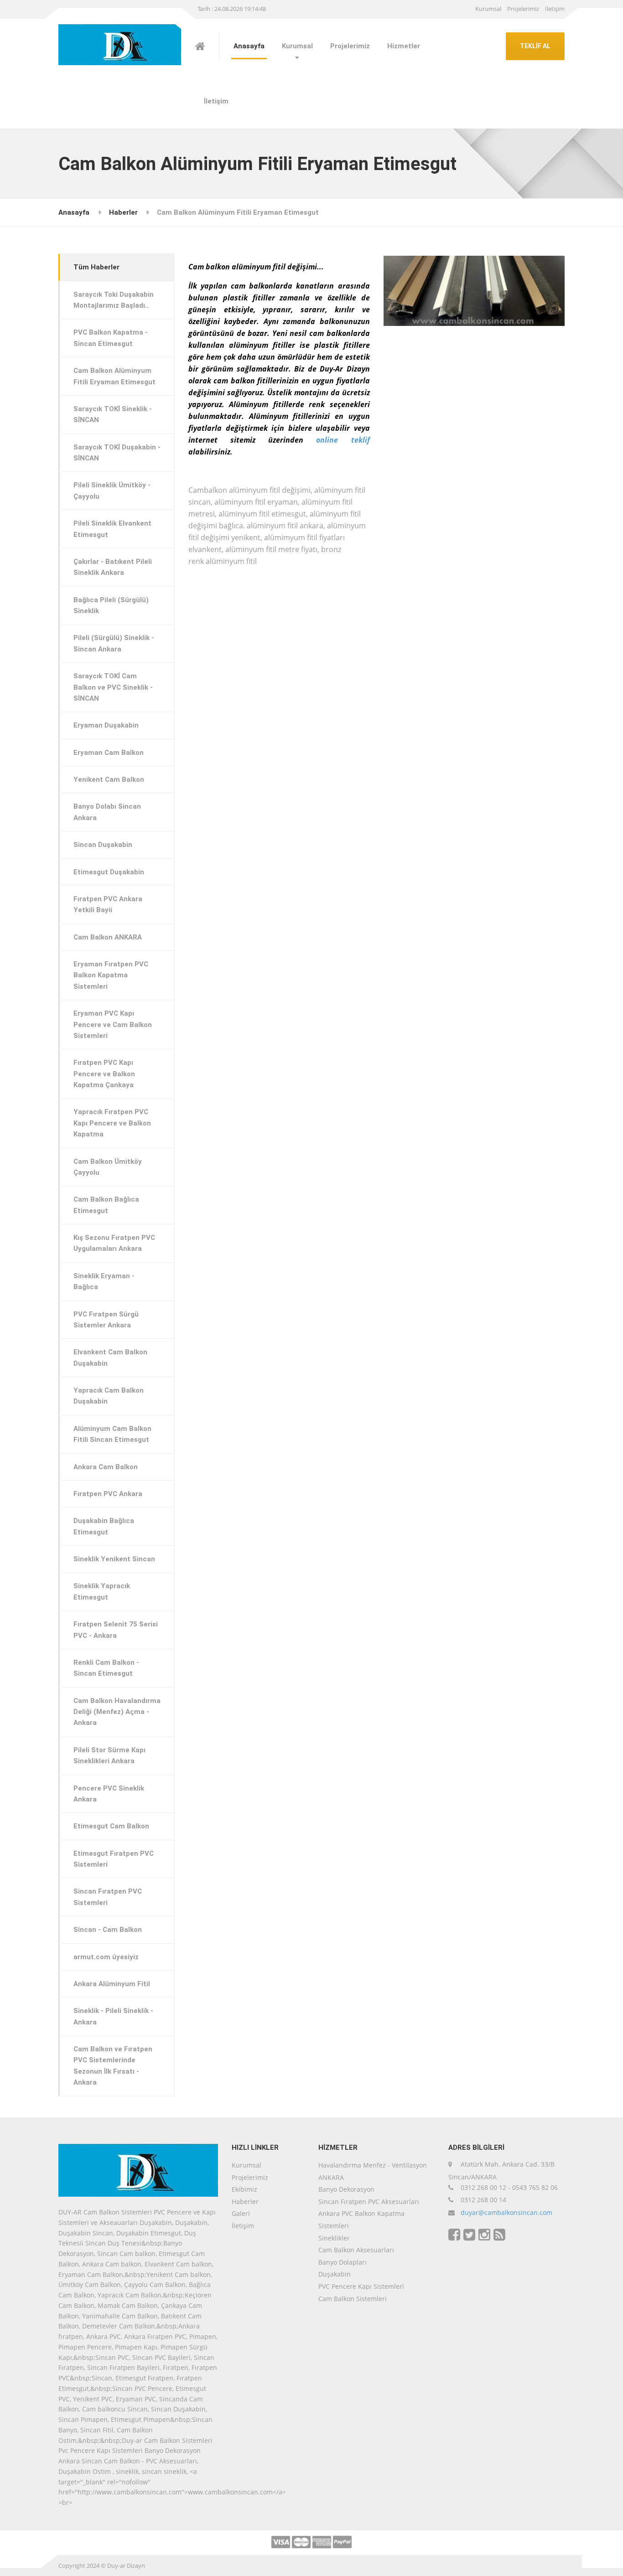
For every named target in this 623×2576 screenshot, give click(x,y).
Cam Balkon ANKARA (108, 937)
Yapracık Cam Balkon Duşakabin (109, 1396)
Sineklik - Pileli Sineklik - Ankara (113, 2016)
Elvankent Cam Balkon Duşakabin (110, 1358)
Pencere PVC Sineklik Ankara (109, 1794)
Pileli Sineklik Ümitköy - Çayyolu (112, 490)
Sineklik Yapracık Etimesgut (102, 1591)
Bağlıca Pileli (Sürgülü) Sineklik (111, 605)
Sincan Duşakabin (103, 845)
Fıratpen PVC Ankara (108, 1494)
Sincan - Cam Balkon (108, 1930)
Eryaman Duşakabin (106, 725)
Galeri (241, 2213)
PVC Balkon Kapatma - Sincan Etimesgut (111, 338)
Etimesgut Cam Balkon (111, 1826)
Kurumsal (488, 9)
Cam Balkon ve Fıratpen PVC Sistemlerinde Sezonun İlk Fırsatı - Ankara (113, 2066)
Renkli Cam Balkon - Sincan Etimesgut (106, 1668)
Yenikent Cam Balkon (109, 780)
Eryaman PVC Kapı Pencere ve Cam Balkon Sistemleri (113, 1025)
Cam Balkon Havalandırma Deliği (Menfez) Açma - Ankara (117, 1712)
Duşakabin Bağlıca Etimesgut (104, 1526)
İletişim (555, 9)
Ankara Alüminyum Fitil (112, 1984)
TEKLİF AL (535, 46)
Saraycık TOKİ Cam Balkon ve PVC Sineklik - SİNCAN (113, 687)
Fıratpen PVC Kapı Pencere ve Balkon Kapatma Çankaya (104, 1074)
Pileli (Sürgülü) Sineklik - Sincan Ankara (114, 643)
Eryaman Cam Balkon (109, 753)
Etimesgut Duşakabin (109, 872)
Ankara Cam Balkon (106, 1467)
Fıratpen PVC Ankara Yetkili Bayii (108, 904)
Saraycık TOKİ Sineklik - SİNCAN (113, 414)
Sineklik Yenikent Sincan (114, 1559)
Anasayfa (249, 46)
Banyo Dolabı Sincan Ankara (107, 812)
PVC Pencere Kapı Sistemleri (361, 2286)
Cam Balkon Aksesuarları (356, 2250)
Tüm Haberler (96, 267)
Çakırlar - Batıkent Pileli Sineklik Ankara (113, 567)
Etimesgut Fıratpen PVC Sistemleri (114, 1859)
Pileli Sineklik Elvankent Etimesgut (112, 529)
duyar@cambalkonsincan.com (506, 2212)
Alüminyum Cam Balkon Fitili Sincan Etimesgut (112, 1434)
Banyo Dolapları (343, 2262)
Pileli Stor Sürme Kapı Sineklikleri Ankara (109, 1755)
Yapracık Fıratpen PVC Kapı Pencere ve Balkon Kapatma (112, 1123)
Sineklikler (334, 2238)
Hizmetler (404, 46)
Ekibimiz (244, 2189)
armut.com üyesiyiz (106, 1957)
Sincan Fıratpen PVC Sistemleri (108, 1897)
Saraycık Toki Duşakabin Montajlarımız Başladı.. (114, 300)
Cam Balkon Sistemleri (353, 2299)
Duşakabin (335, 2274)
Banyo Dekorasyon (346, 2189)
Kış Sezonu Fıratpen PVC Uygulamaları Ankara (114, 1243)
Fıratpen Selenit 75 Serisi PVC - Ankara (116, 1630)
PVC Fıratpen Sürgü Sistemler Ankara (106, 1320)
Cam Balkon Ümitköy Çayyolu (108, 1167)
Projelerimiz (523, 9)
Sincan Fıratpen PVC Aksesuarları (369, 2202)
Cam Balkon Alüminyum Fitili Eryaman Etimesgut (114, 376)
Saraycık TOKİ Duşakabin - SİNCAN (117, 453)
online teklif (343, 440)
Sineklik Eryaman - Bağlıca (104, 1281)
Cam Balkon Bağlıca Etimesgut (106, 1205)
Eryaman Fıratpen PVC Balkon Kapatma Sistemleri (111, 975)
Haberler (123, 212)
